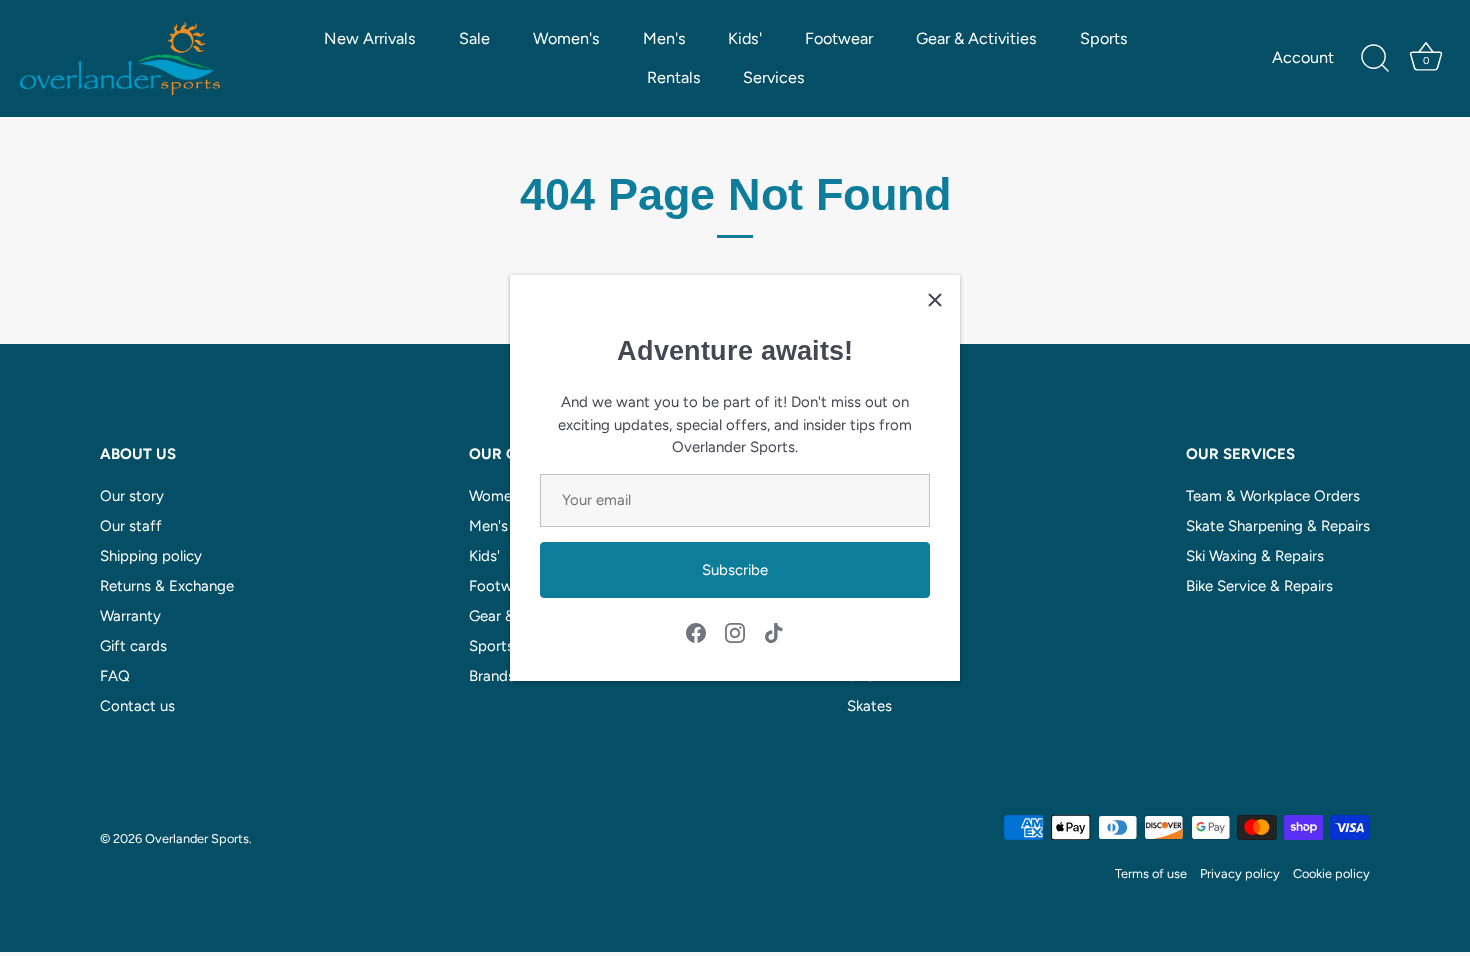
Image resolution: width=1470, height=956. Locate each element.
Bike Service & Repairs (1259, 586)
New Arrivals (370, 38)
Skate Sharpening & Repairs (1278, 526)
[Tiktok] (774, 632)
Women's (566, 38)
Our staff (131, 526)
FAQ (115, 676)
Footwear (839, 38)
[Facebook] (696, 632)
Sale (474, 38)
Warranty (130, 616)
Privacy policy (1240, 873)
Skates (869, 706)
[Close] (935, 300)
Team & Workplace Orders (1273, 496)
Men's (664, 38)
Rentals (674, 77)
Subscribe (735, 570)
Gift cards (133, 646)
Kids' (745, 38)
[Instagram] (735, 632)
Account (1303, 57)
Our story (132, 496)
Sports (1104, 38)
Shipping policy (151, 556)
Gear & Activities (976, 38)
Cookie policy (1331, 873)
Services (774, 77)
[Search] (1375, 59)
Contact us (137, 706)
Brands (492, 676)
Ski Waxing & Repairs (1255, 556)
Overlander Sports (197, 838)
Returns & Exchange (167, 586)
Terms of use (1151, 873)
